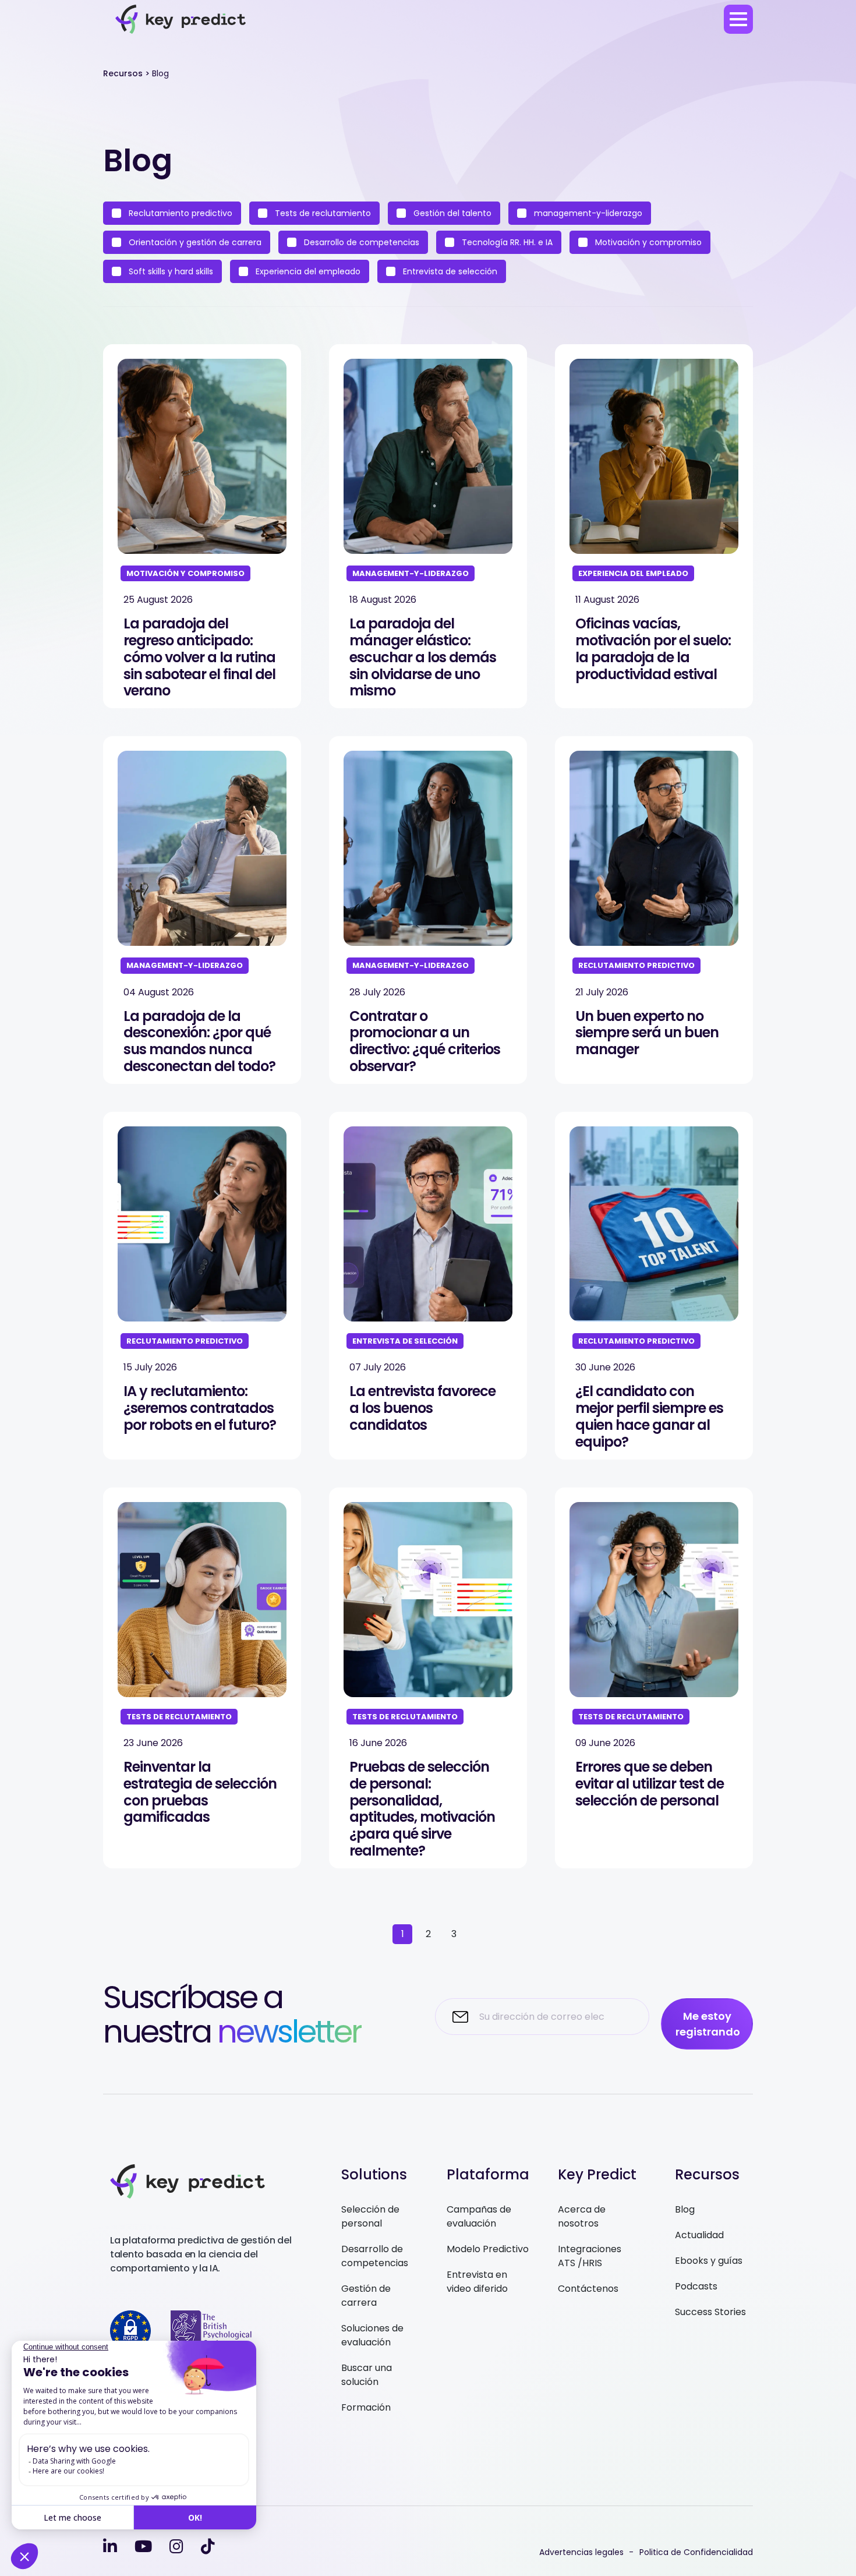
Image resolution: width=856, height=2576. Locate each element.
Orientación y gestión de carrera (194, 242)
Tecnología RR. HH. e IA (506, 242)
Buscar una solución (367, 2375)
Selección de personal (370, 2216)
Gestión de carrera (366, 2296)
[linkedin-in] (110, 2547)
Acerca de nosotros (582, 2216)
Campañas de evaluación (479, 2216)
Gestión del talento (451, 213)
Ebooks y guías (709, 2261)
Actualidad (699, 2235)
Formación (366, 2407)
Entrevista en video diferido (477, 2282)
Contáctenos (588, 2289)
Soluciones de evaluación (372, 2335)
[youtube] (143, 2547)
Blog (685, 2209)
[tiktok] (208, 2547)
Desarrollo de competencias (360, 242)
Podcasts (696, 2286)
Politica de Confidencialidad (696, 2552)
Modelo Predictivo (488, 2249)
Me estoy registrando (708, 2024)
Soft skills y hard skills (170, 271)
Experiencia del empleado (307, 271)
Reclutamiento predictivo (179, 213)
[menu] (738, 19)
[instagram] (176, 2547)
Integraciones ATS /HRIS (590, 2256)
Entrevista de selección (449, 271)
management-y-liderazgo (587, 213)
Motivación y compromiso (647, 242)
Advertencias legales (581, 2552)
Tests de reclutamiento (322, 213)
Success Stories (710, 2312)
